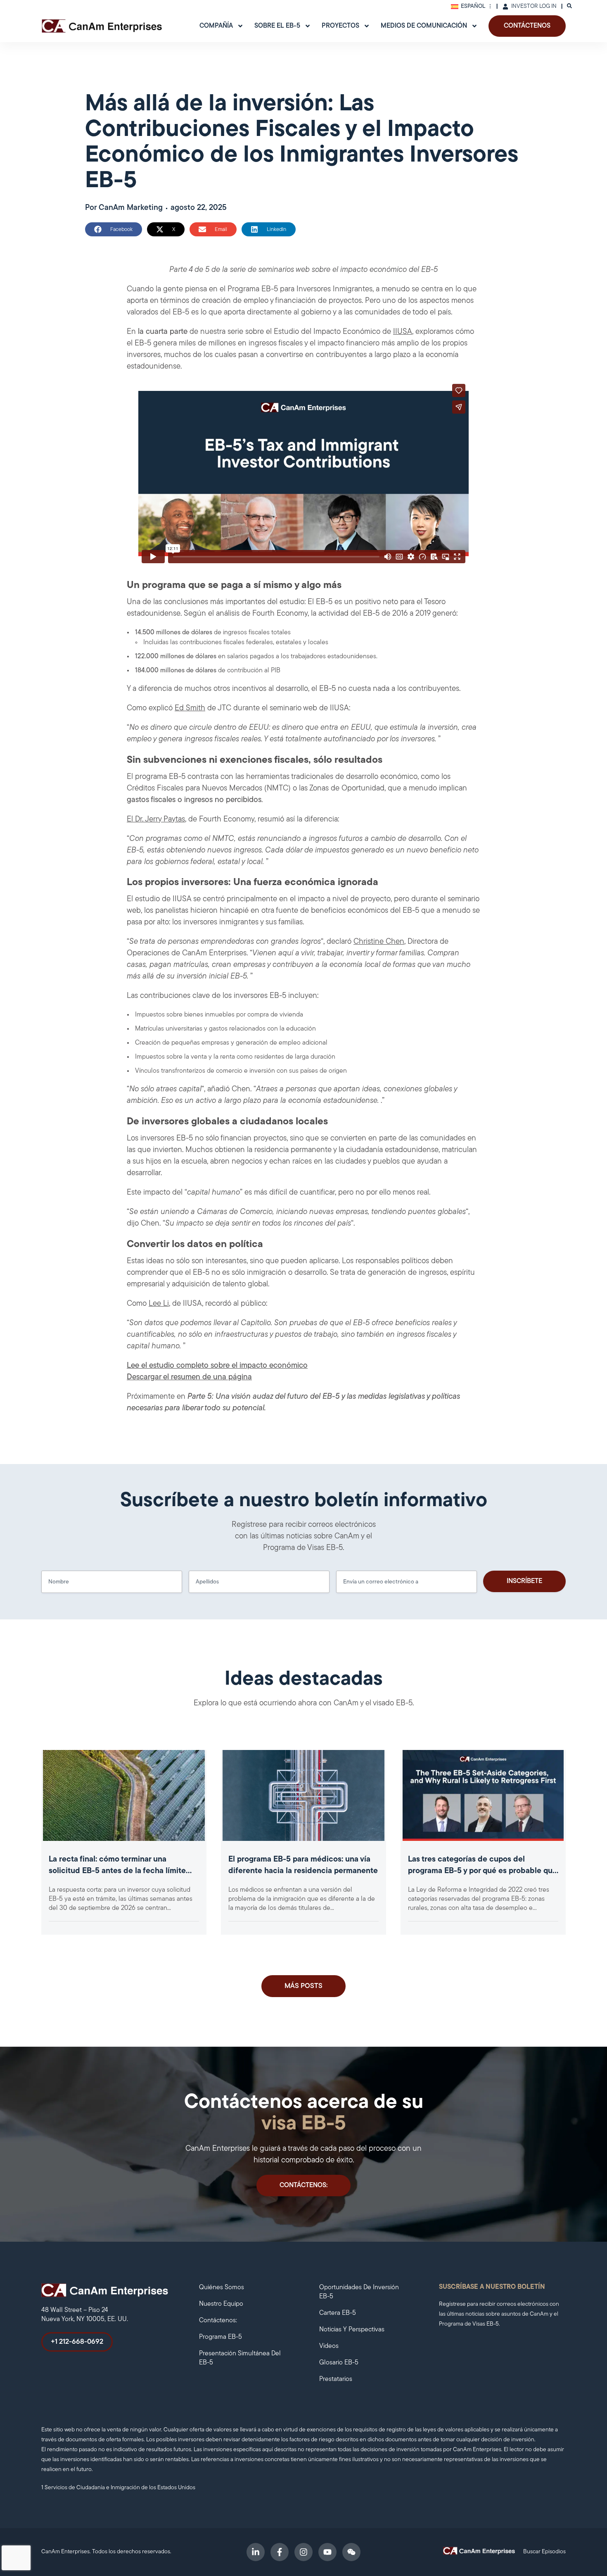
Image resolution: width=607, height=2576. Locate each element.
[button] (114, 229)
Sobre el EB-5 (277, 26)
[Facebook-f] (280, 2552)
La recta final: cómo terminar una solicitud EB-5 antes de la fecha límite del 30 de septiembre (117, 1871)
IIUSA (403, 332)
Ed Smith (190, 708)
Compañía (216, 26)
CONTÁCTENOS (527, 26)
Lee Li (159, 1304)
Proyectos (340, 26)
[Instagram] (303, 2552)
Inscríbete (524, 1581)
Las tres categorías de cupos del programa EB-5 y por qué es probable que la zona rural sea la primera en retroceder (483, 1871)
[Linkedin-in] (256, 2552)
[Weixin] (351, 2552)
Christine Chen (379, 942)
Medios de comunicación (424, 26)
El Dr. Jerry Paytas (156, 820)
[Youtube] (327, 2552)
